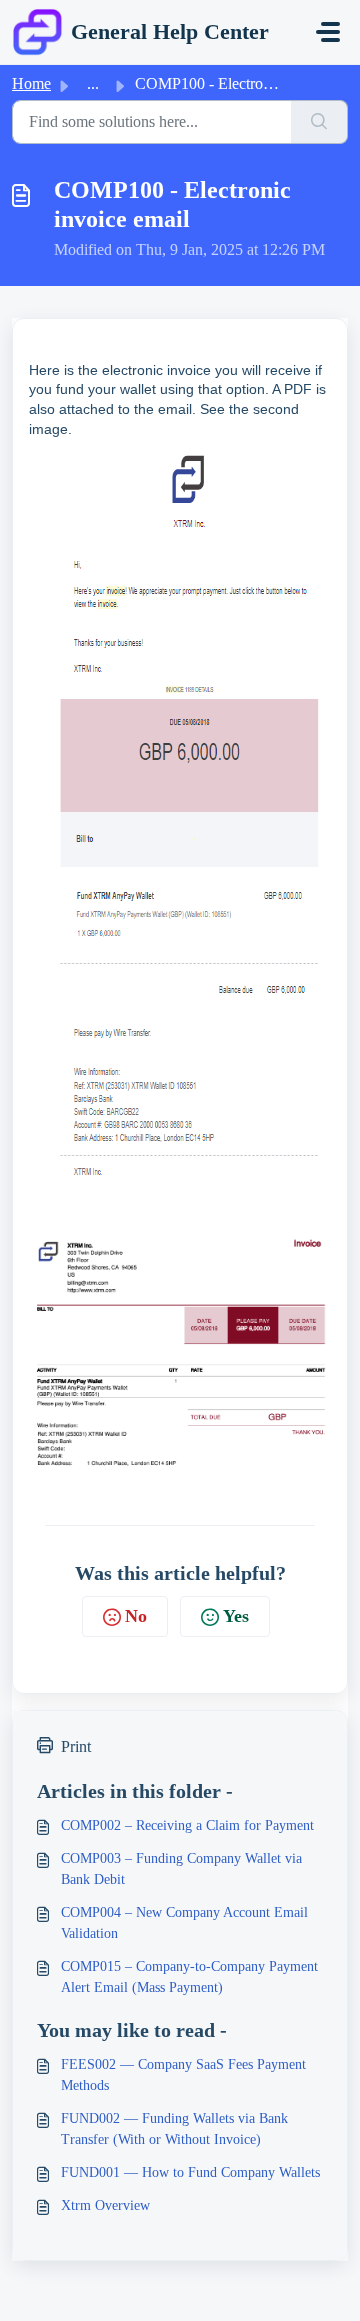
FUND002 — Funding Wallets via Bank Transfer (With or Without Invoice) (174, 2129)
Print (76, 1746)
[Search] (319, 122)
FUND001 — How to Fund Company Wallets (190, 2172)
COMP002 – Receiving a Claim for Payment (187, 1825)
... (93, 83)
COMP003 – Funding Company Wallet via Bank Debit (181, 1869)
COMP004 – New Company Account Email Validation (184, 1923)
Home (31, 83)
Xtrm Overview (105, 2205)
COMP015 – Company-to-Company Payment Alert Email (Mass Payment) (189, 1977)
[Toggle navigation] (328, 32)
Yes (236, 1616)
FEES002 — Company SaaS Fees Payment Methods (183, 2075)
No (136, 1616)
